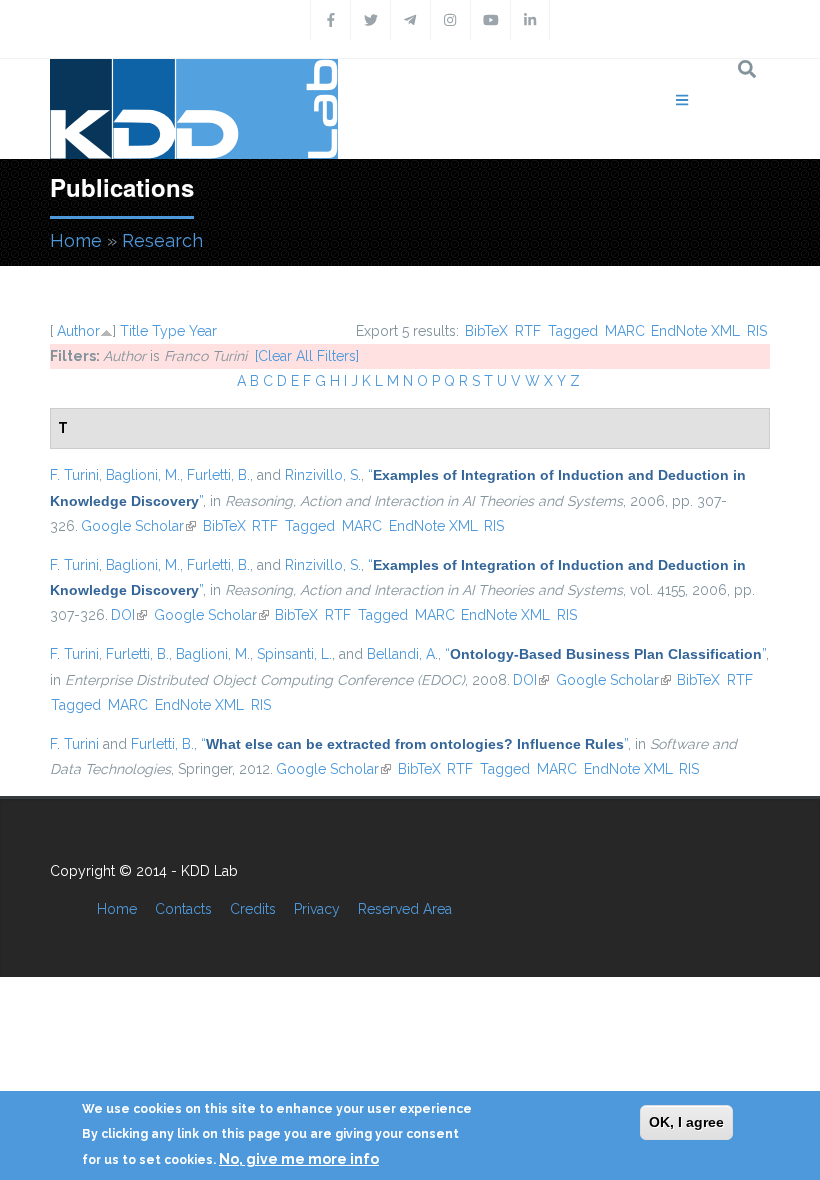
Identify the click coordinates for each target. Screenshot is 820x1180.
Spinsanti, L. (294, 654)
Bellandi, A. (402, 654)
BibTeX (486, 331)
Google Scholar (138, 526)
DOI (129, 615)
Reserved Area (405, 909)
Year (203, 331)
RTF (528, 331)
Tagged (573, 331)
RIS (757, 331)
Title (134, 331)
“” (605, 654)
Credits (253, 909)
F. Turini (74, 475)
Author (78, 331)
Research (162, 240)
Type (168, 331)
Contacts (183, 909)
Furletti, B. (218, 475)
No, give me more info (299, 1159)
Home (76, 240)
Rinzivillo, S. (323, 475)
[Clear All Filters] (307, 356)
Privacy (317, 909)
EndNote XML (695, 331)
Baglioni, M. (143, 475)
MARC (625, 331)
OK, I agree (686, 1122)
